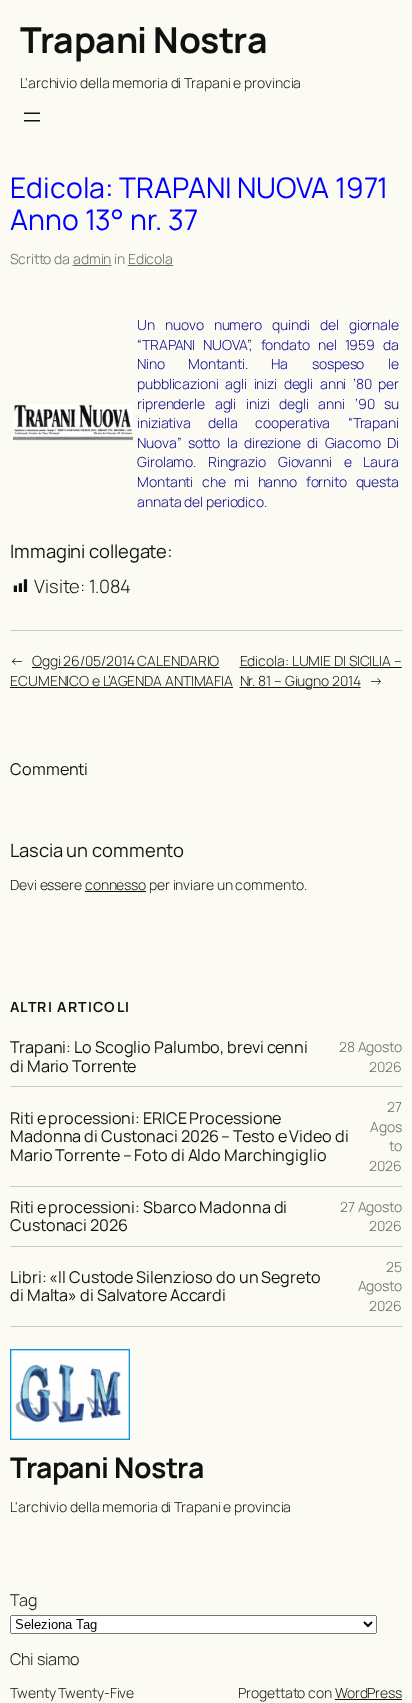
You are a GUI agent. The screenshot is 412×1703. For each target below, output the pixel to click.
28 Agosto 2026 (370, 1056)
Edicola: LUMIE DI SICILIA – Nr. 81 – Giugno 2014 (321, 670)
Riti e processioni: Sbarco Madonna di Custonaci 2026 (148, 1216)
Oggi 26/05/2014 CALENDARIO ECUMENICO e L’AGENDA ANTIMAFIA (121, 670)
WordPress (368, 1692)
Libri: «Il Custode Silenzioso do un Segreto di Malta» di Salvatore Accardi (165, 1286)
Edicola (150, 258)
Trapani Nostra (143, 39)
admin (92, 258)
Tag (23, 1600)
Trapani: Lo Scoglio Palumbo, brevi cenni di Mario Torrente (159, 1056)
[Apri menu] (32, 117)
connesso (115, 884)
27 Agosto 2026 (371, 1216)
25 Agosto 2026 (380, 1286)
